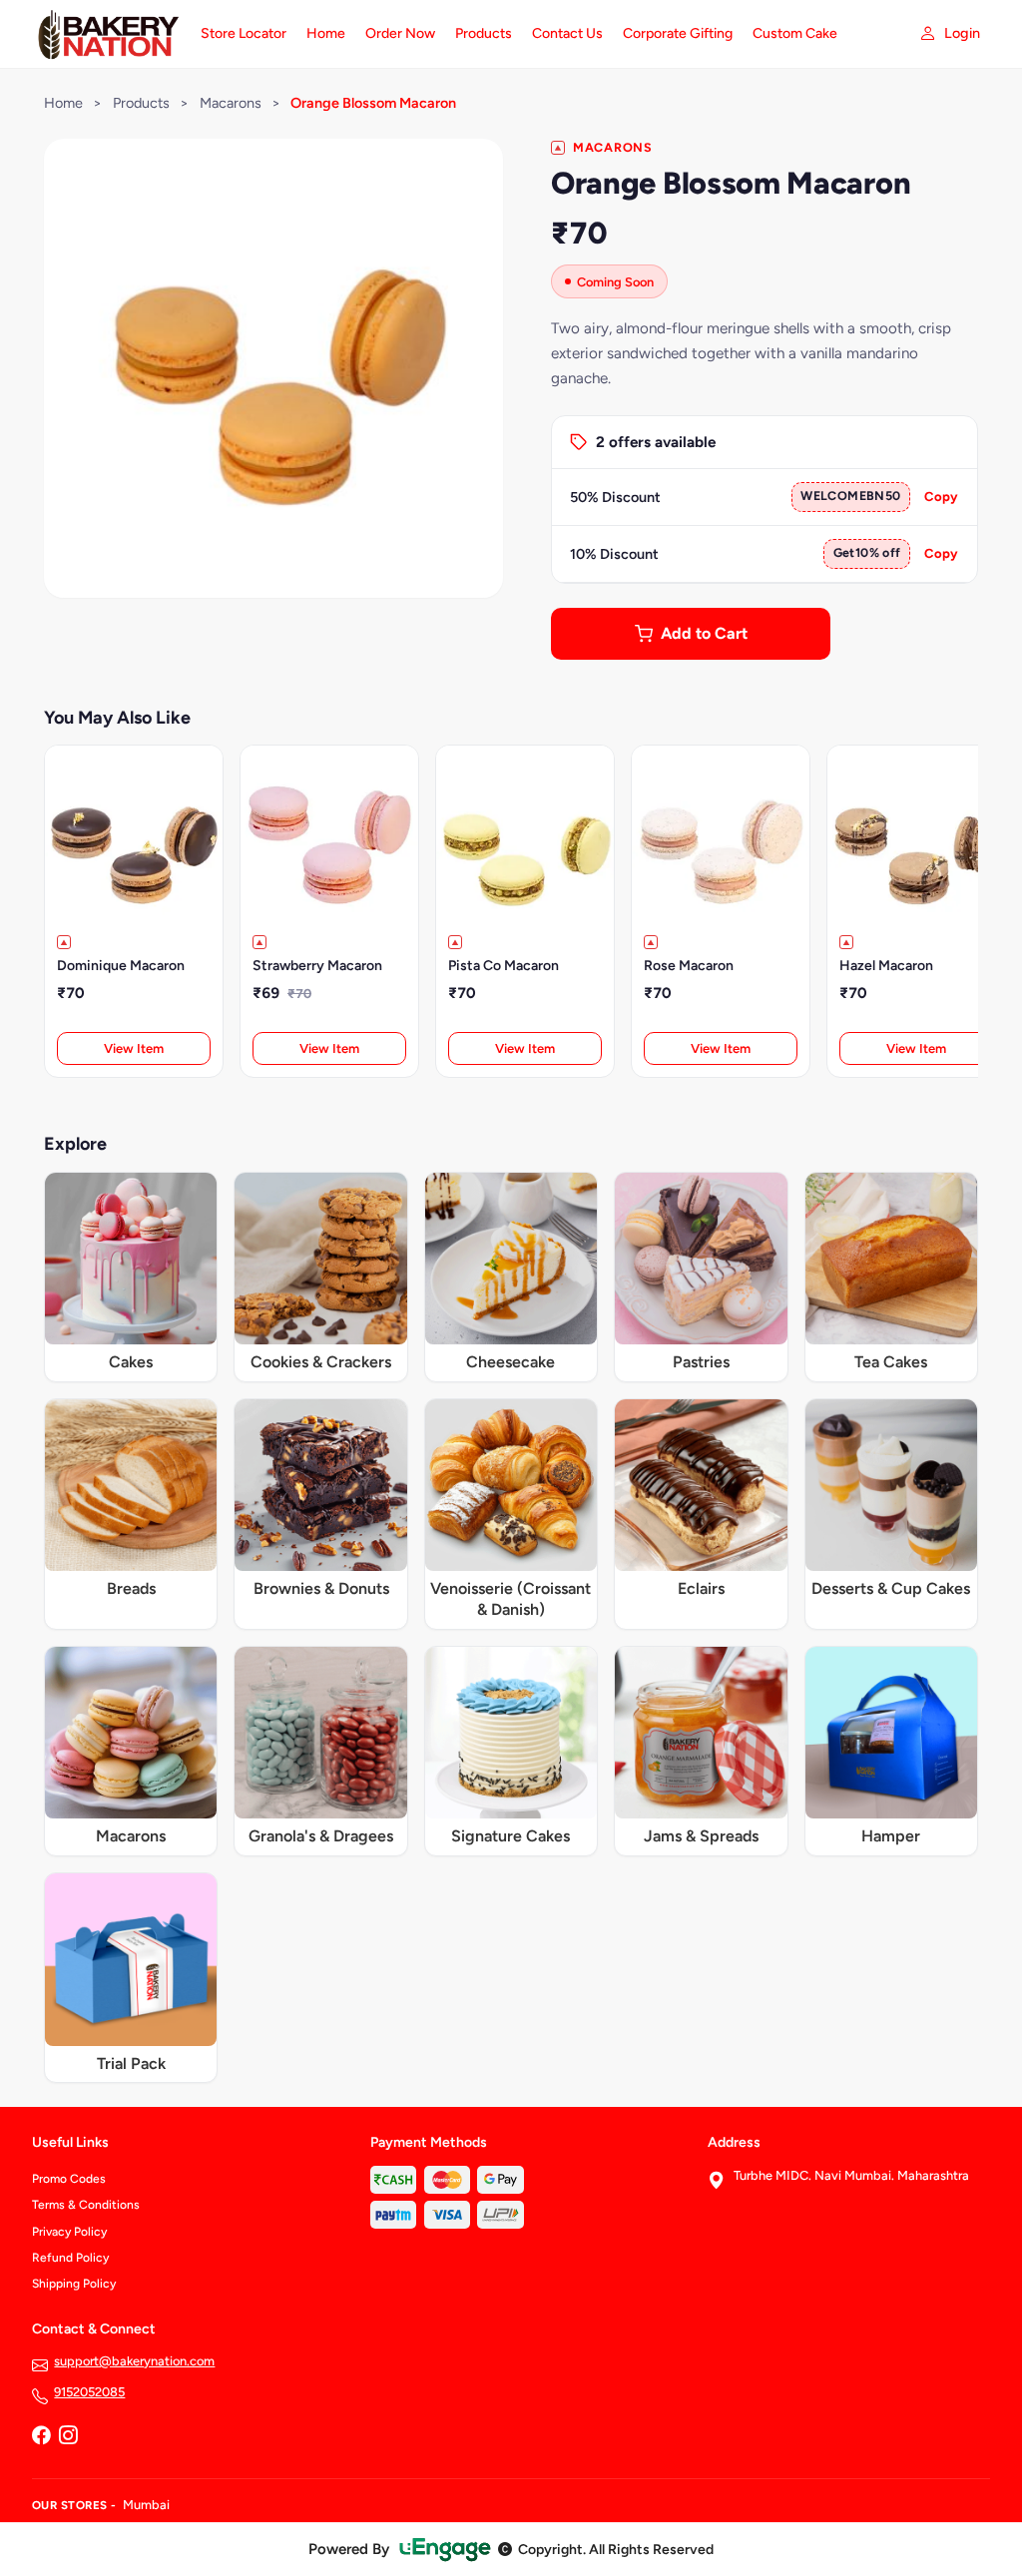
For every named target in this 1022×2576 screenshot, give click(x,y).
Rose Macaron (689, 966)
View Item (134, 1048)
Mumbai (146, 2505)
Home (326, 33)
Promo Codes (69, 2179)
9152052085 (89, 2392)
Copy (941, 497)
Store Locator (244, 33)
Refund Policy (70, 2258)
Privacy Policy (69, 2232)
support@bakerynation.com (134, 2361)
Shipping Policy (74, 2284)
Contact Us (567, 33)
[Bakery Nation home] (104, 34)
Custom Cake (795, 33)
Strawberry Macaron (317, 966)
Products (484, 33)
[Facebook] (41, 2436)
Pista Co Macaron (504, 966)
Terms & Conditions (86, 2205)
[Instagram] (68, 2436)
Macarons (231, 103)
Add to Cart (704, 633)
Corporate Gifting (678, 33)
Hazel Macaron (886, 966)
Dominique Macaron (121, 966)
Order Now (400, 33)
